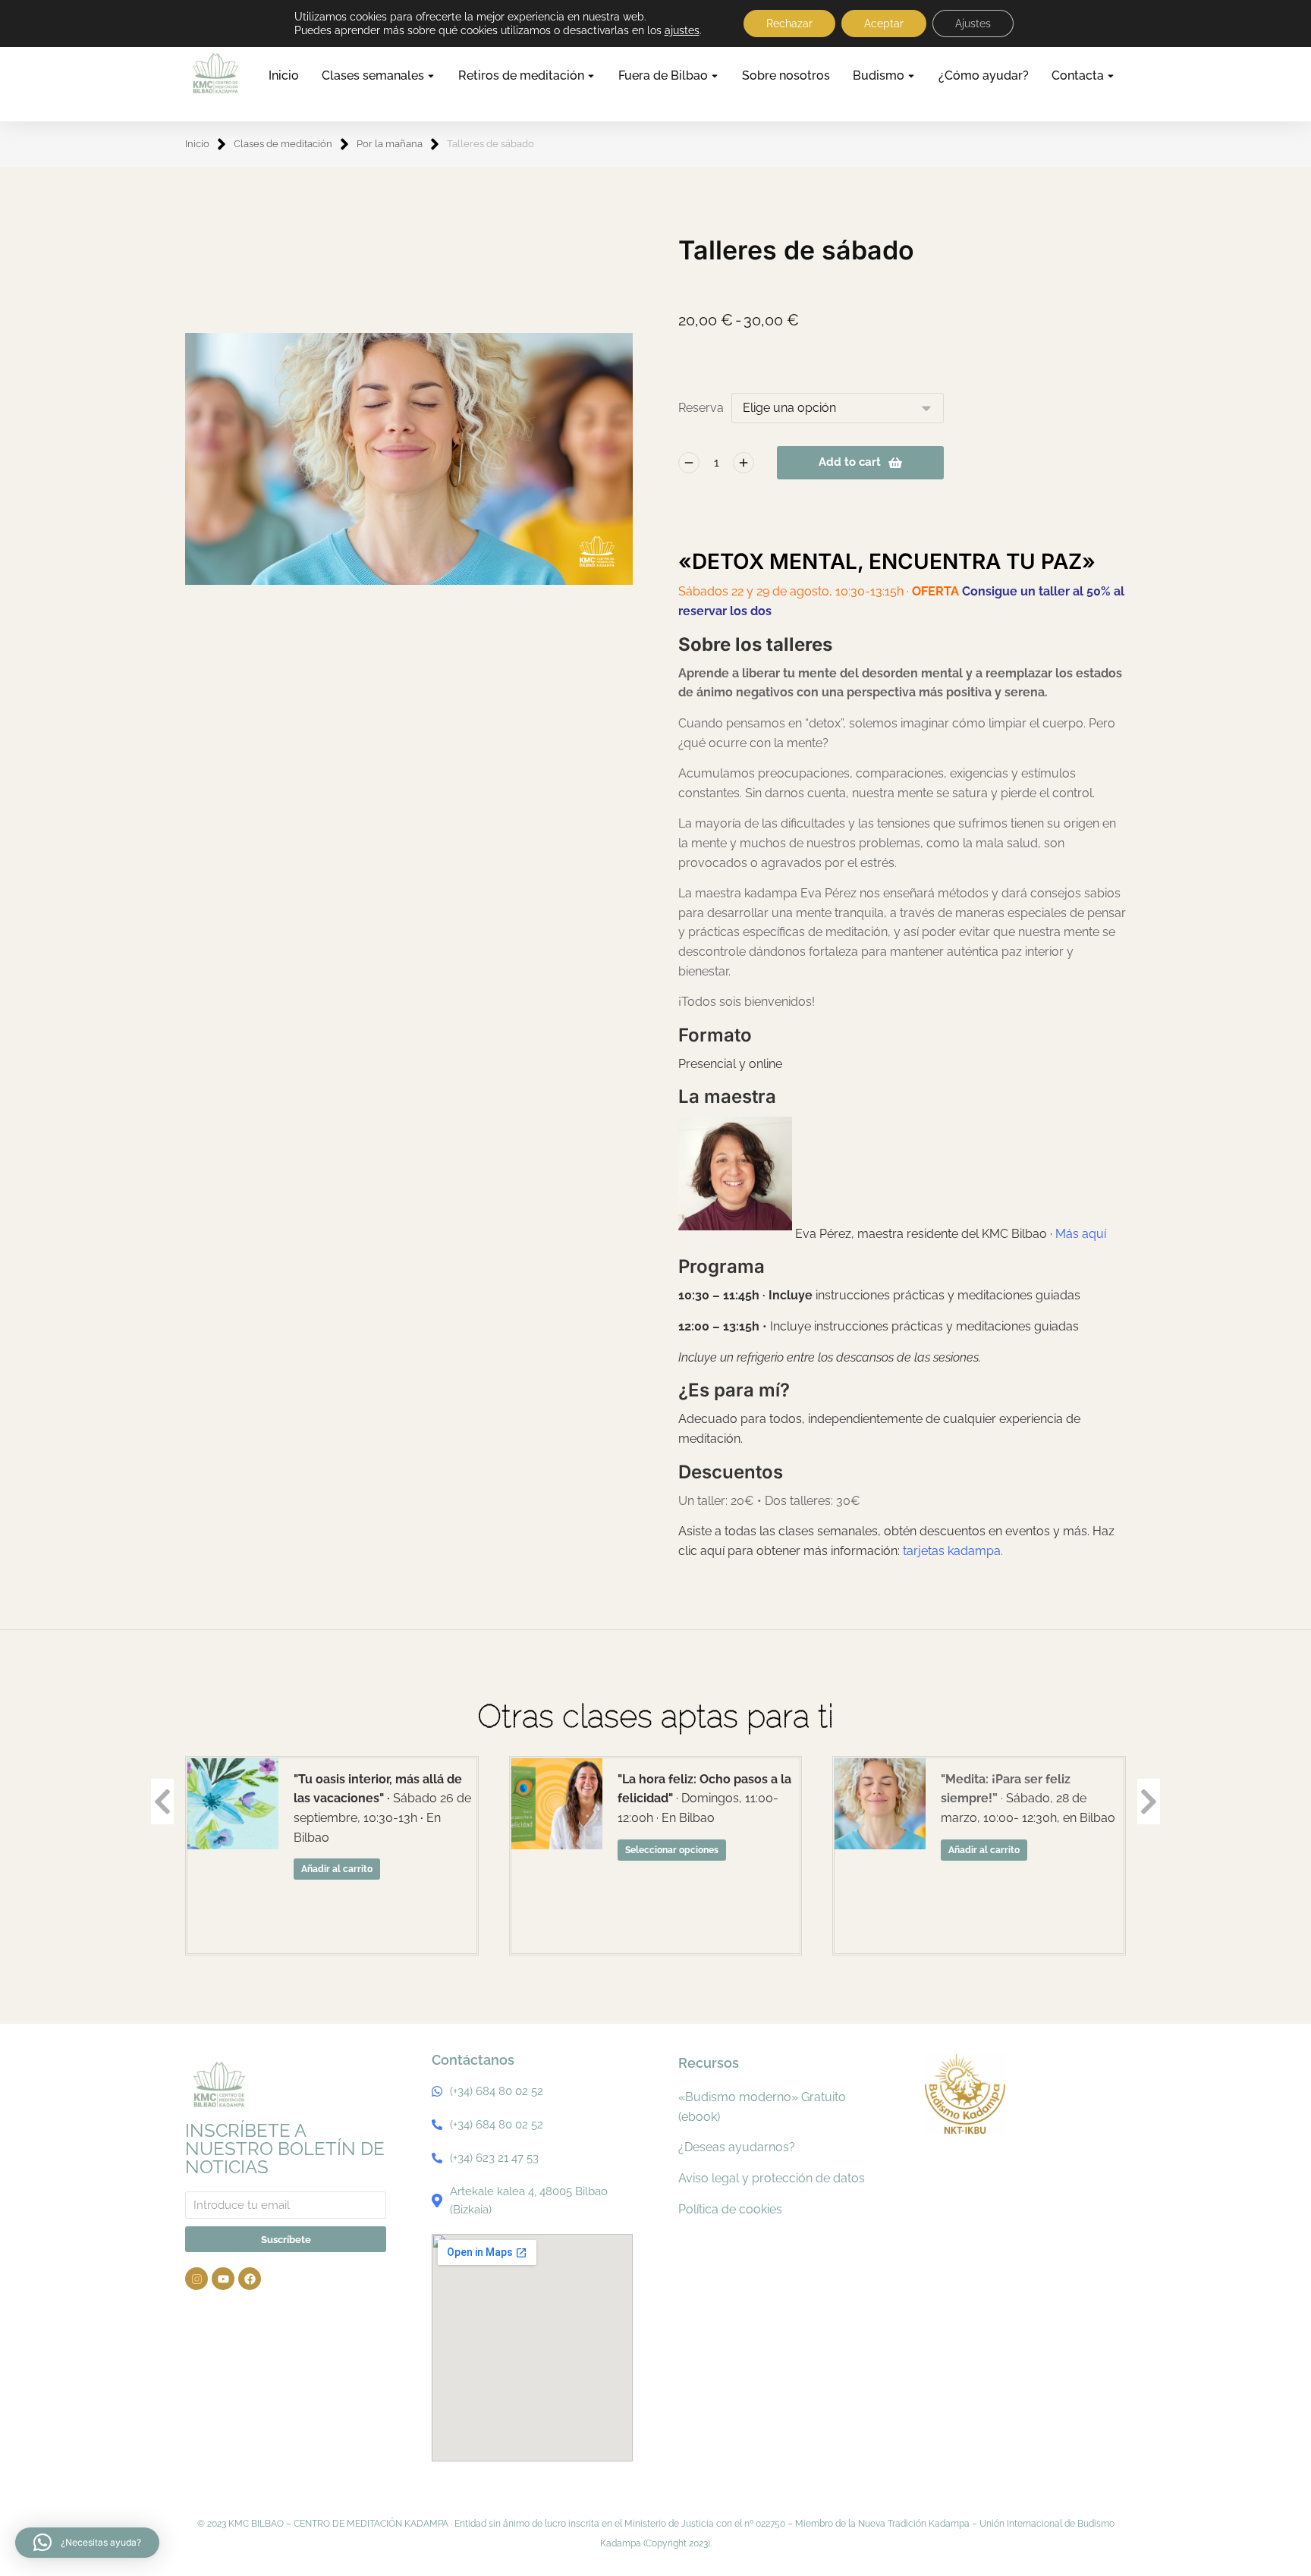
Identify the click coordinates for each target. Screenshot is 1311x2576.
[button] (87, 2543)
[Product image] (233, 1804)
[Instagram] (196, 2279)
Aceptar (884, 24)
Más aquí (1081, 1234)
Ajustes (973, 24)
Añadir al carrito (337, 1869)
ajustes (682, 30)
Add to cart (850, 462)
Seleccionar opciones (672, 1850)
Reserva (701, 408)
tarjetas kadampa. (953, 1551)
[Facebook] (250, 2279)
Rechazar (789, 24)
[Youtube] (223, 2279)
